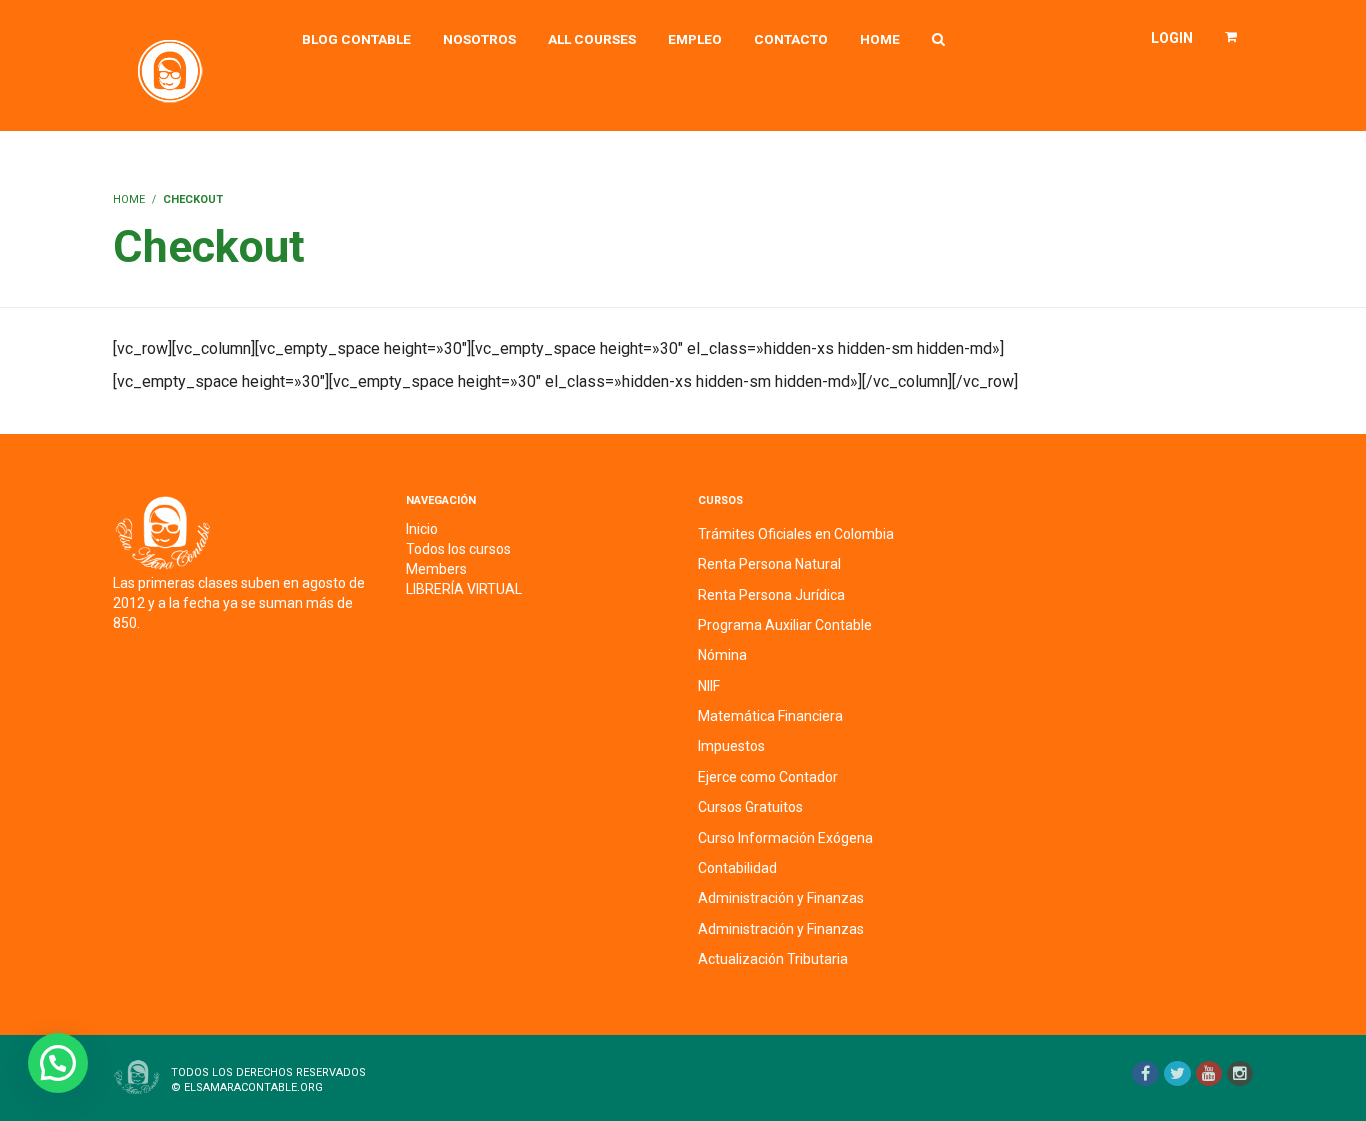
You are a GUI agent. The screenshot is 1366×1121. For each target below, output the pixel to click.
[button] (58, 1063)
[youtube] (1209, 1073)
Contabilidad (737, 868)
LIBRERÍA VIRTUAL (464, 589)
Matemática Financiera (770, 716)
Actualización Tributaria (773, 959)
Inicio (422, 529)
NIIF (709, 686)
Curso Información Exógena (785, 838)
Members (436, 569)
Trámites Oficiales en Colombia (796, 534)
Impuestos (731, 746)
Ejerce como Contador (768, 777)
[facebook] (1145, 1073)
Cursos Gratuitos (750, 807)
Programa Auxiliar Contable (785, 625)
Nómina (722, 655)
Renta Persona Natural (769, 564)
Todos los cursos (458, 549)
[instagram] (1240, 1073)
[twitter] (1177, 1073)
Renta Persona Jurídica (771, 595)
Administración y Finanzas (781, 898)
